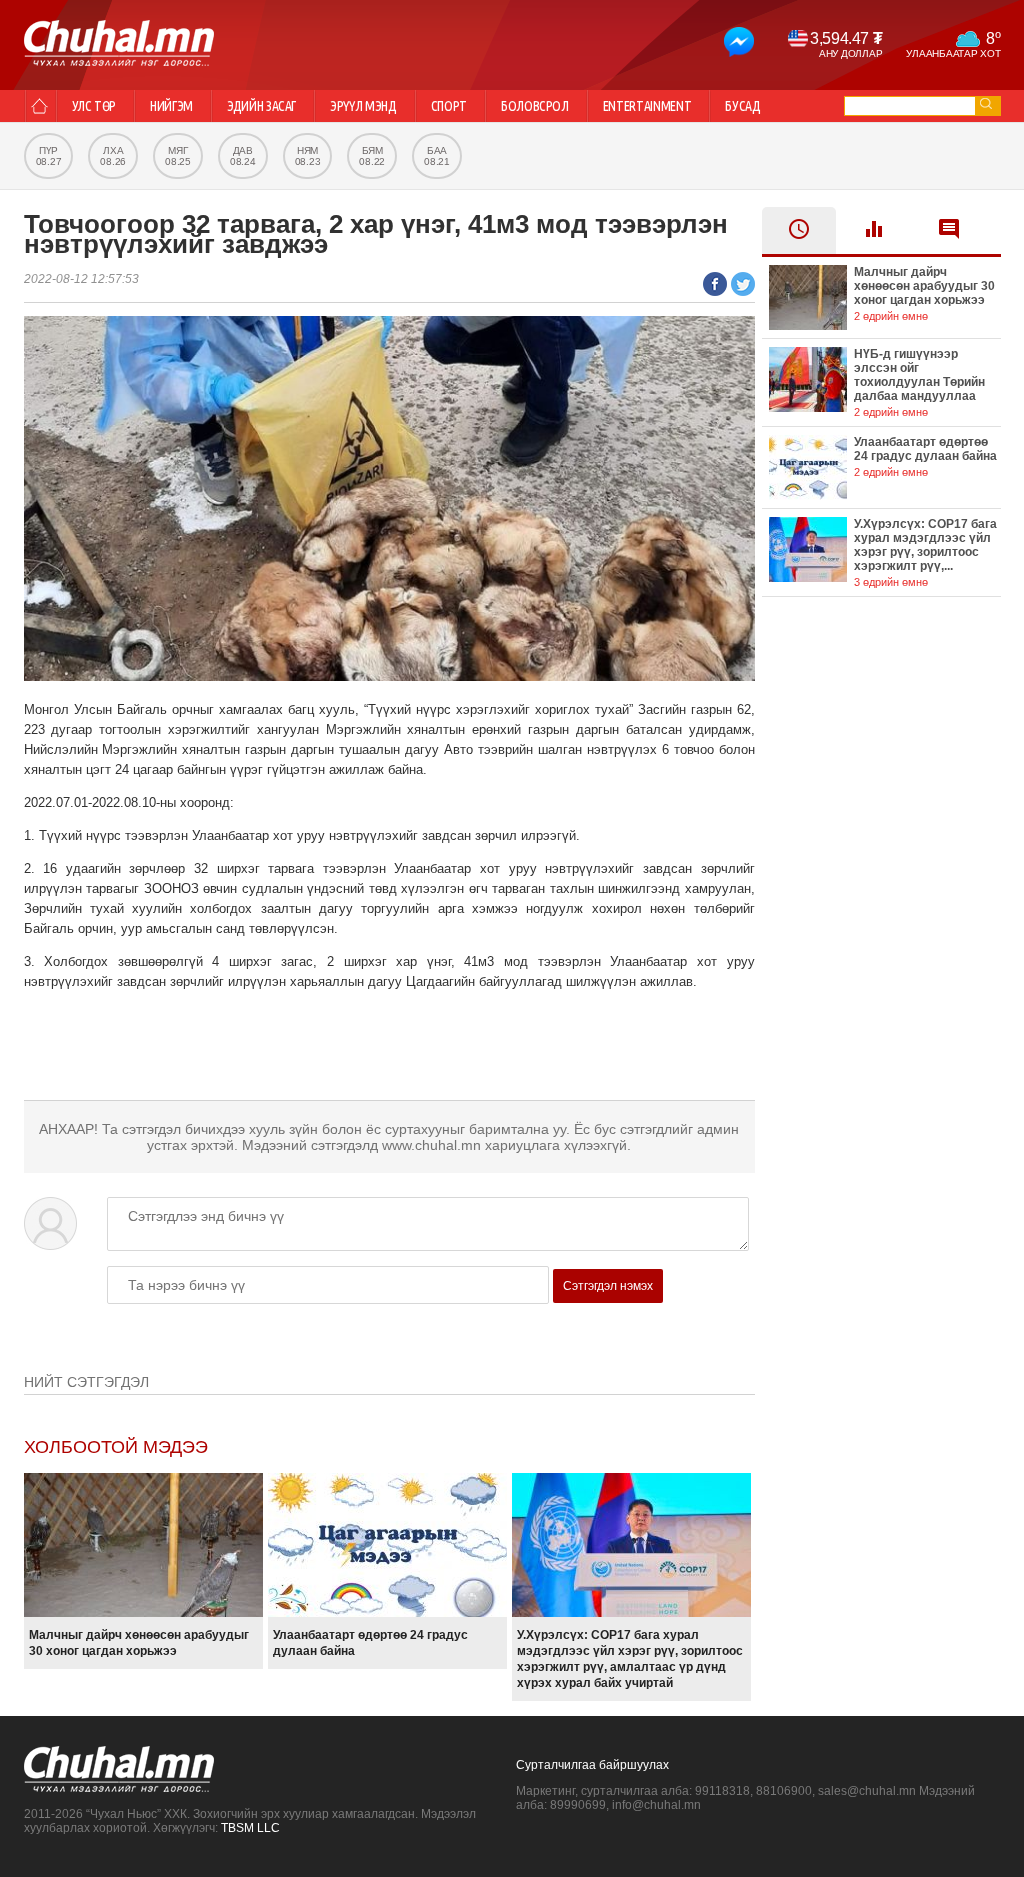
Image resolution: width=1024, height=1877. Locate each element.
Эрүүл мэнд (363, 106)
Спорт (449, 106)
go (986, 103)
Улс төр (94, 106)
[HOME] (39, 106)
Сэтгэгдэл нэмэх (608, 1286)
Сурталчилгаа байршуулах (592, 1765)
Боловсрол (535, 106)
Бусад (742, 106)
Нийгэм (171, 106)
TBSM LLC (250, 1828)
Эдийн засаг (261, 106)
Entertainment (647, 106)
